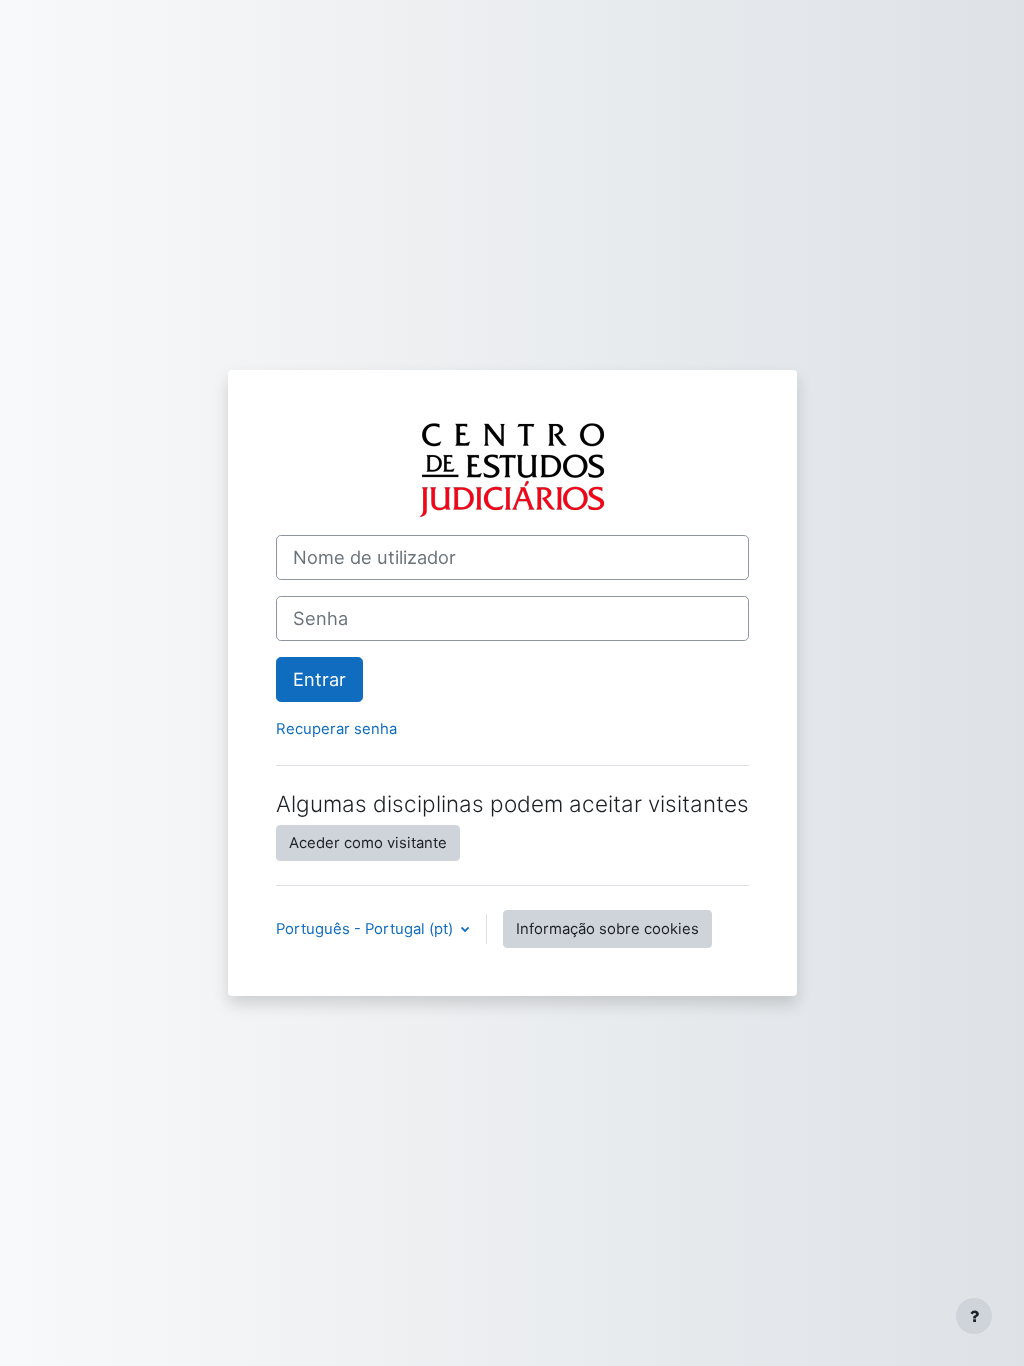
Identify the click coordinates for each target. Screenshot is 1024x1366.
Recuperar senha (336, 729)
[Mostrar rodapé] (974, 1316)
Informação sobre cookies (607, 929)
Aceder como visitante (368, 843)
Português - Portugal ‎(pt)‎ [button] (366, 929)
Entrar (319, 679)
